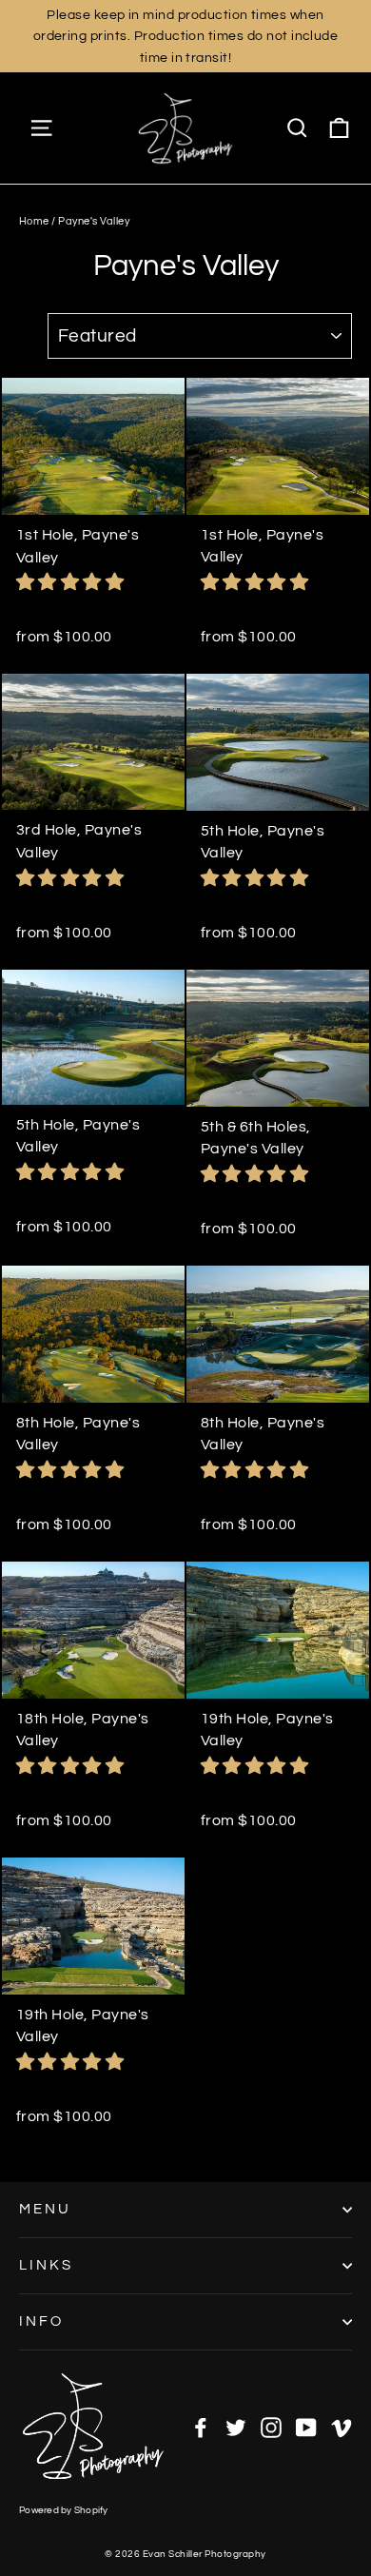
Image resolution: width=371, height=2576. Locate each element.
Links (46, 2265)
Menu (45, 2209)
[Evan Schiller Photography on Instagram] (271, 2427)
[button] (72, 582)
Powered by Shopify (64, 2510)
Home (34, 221)
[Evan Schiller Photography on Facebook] (201, 2427)
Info (41, 2321)
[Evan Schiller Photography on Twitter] (236, 2427)
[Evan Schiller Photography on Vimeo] (342, 2427)
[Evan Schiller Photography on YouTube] (306, 2427)
